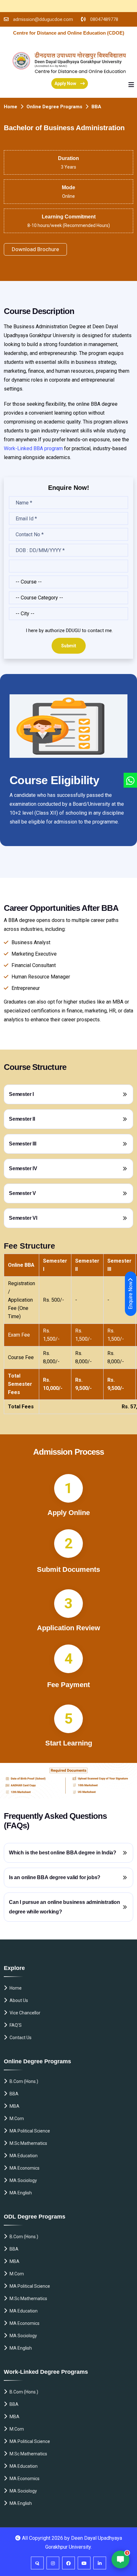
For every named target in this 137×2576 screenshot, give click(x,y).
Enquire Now (130, 1295)
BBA (14, 2094)
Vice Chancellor (25, 2013)
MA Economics (25, 2168)
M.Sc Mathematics (28, 2143)
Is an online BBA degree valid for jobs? (55, 1877)
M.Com (17, 2119)
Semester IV (23, 1168)
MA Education (24, 2156)
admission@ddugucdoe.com (43, 19)
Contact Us (21, 2038)
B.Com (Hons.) (24, 2081)
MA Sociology (23, 2180)
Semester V (22, 1193)
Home (11, 107)
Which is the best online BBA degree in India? (63, 1853)
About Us (19, 2000)
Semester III (23, 1144)
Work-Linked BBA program (34, 448)
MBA (14, 2106)
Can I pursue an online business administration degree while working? (65, 1907)
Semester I (21, 1094)
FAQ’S (16, 2025)
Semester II (22, 1119)
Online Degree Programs (54, 107)
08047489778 (104, 19)
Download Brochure (35, 249)
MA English (21, 2193)
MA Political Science (30, 2131)
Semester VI (23, 1218)
